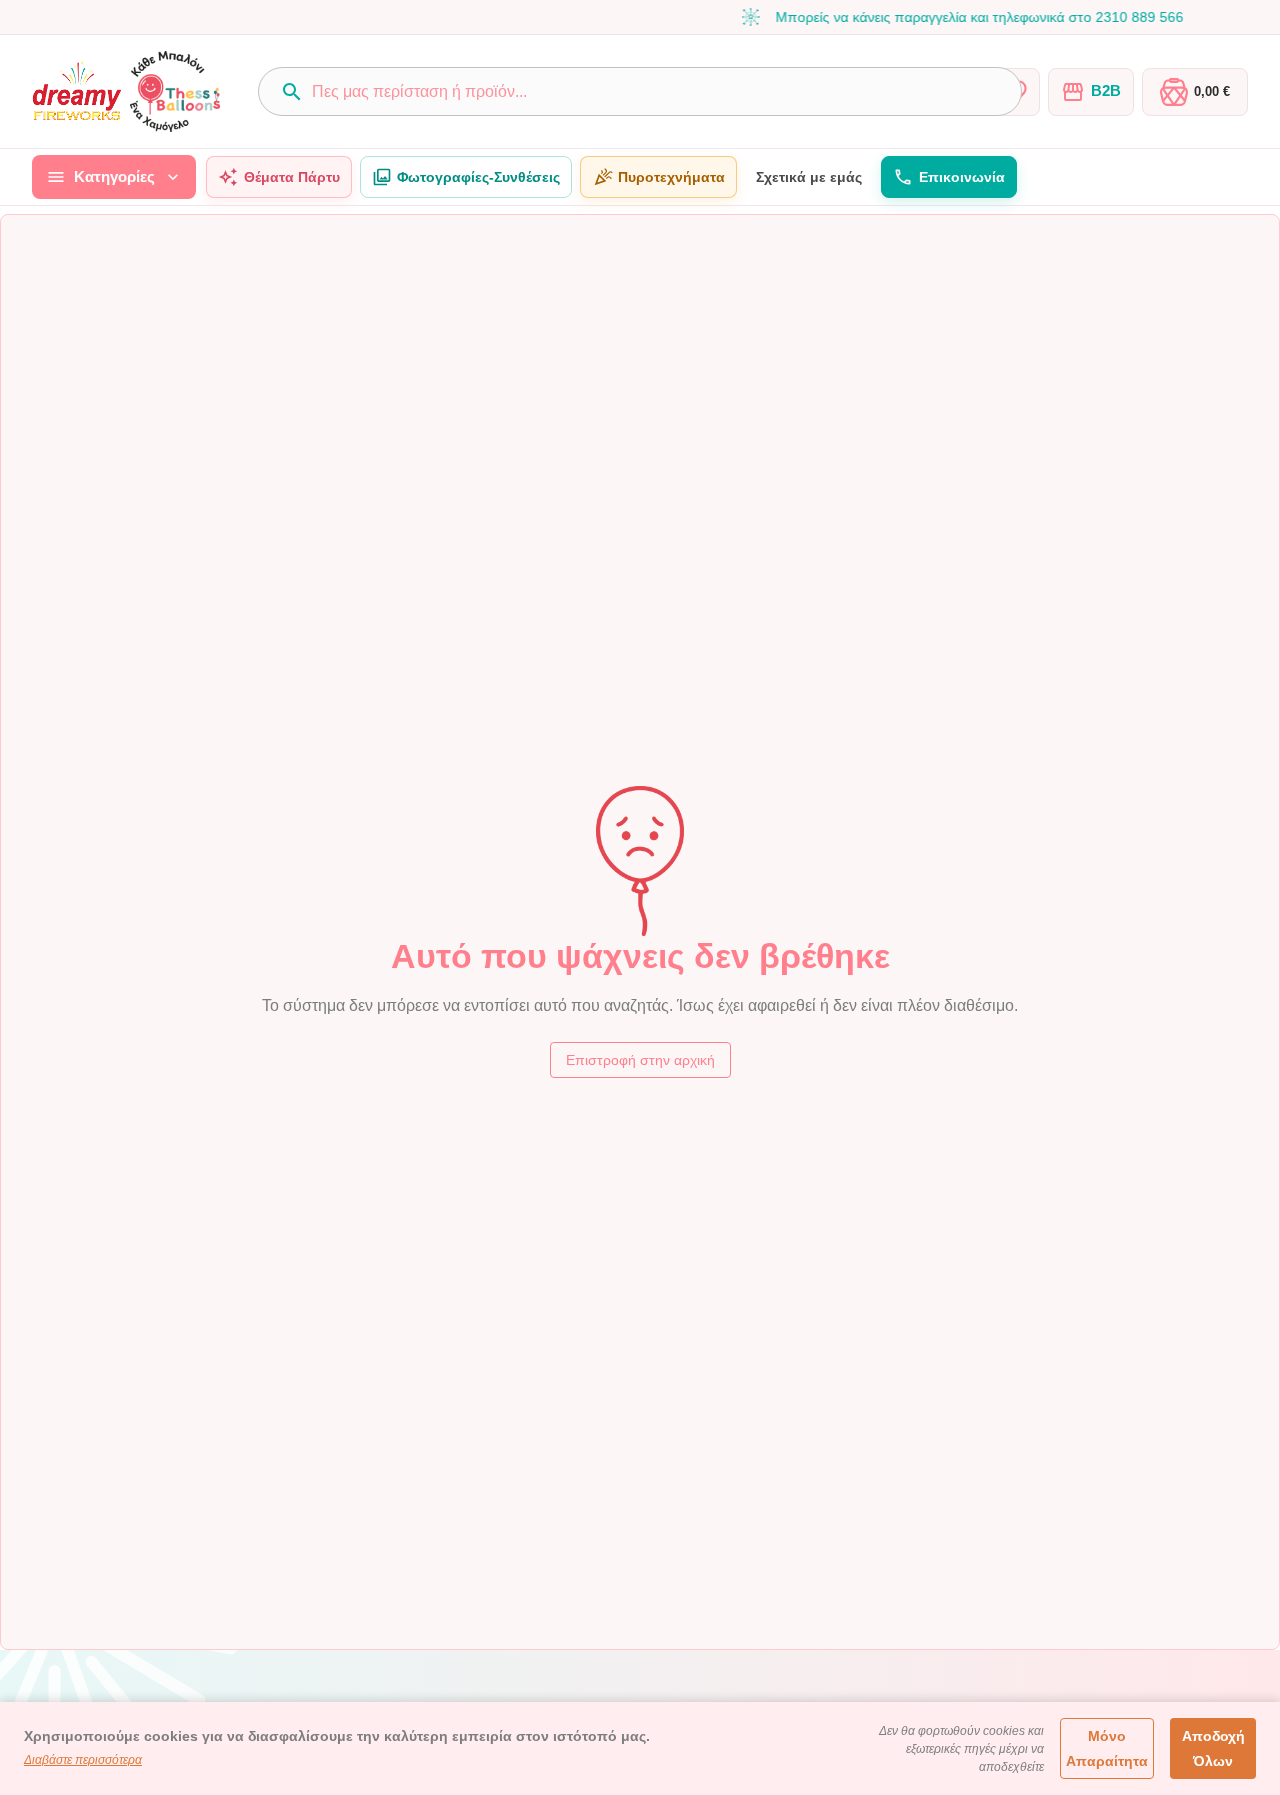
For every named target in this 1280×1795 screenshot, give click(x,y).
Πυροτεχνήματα (671, 177)
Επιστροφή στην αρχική (640, 1060)
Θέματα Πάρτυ (292, 177)
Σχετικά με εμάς (809, 177)
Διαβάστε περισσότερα (83, 1760)
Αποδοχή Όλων (1213, 1748)
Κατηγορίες (114, 176)
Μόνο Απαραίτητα (1107, 1748)
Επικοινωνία (962, 177)
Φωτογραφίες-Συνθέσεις (478, 177)
